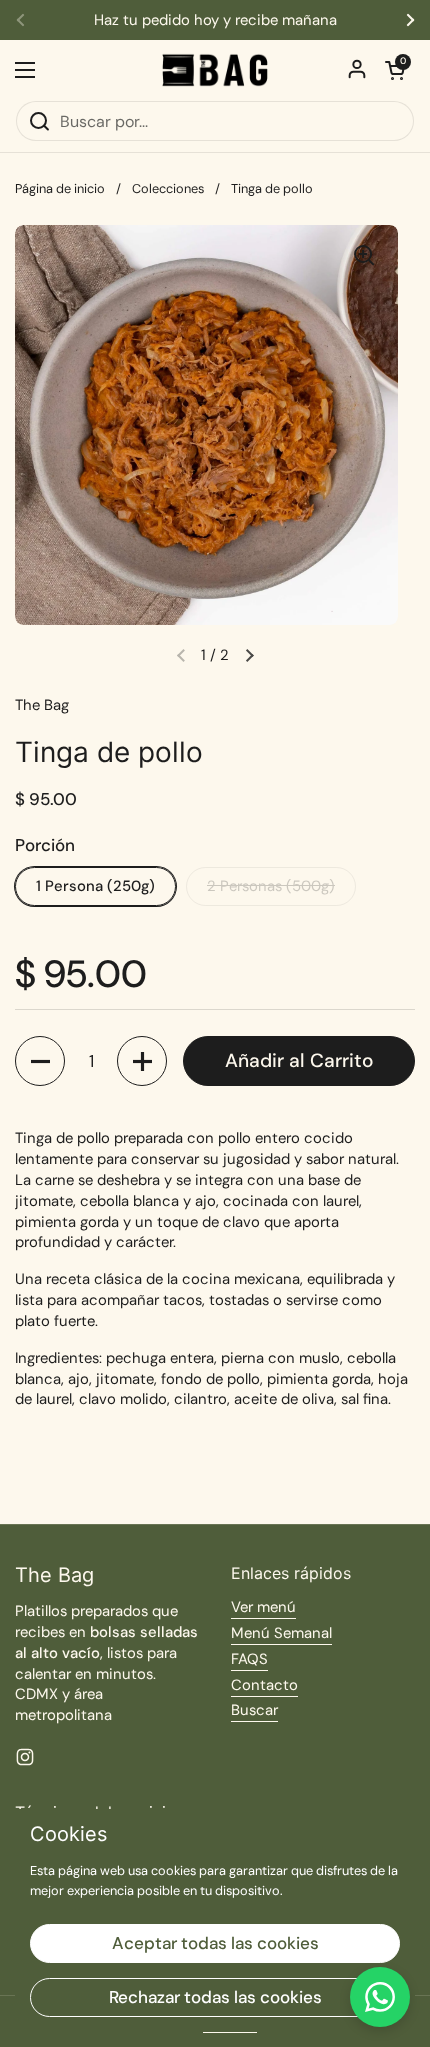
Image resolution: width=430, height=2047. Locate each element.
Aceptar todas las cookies (215, 1943)
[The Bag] (215, 70)
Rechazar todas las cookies (215, 1997)
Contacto (264, 1685)
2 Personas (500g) (271, 886)
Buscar (254, 1710)
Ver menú (263, 1607)
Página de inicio (60, 188)
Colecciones (168, 188)
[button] (395, 70)
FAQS (249, 1659)
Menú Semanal (281, 1633)
